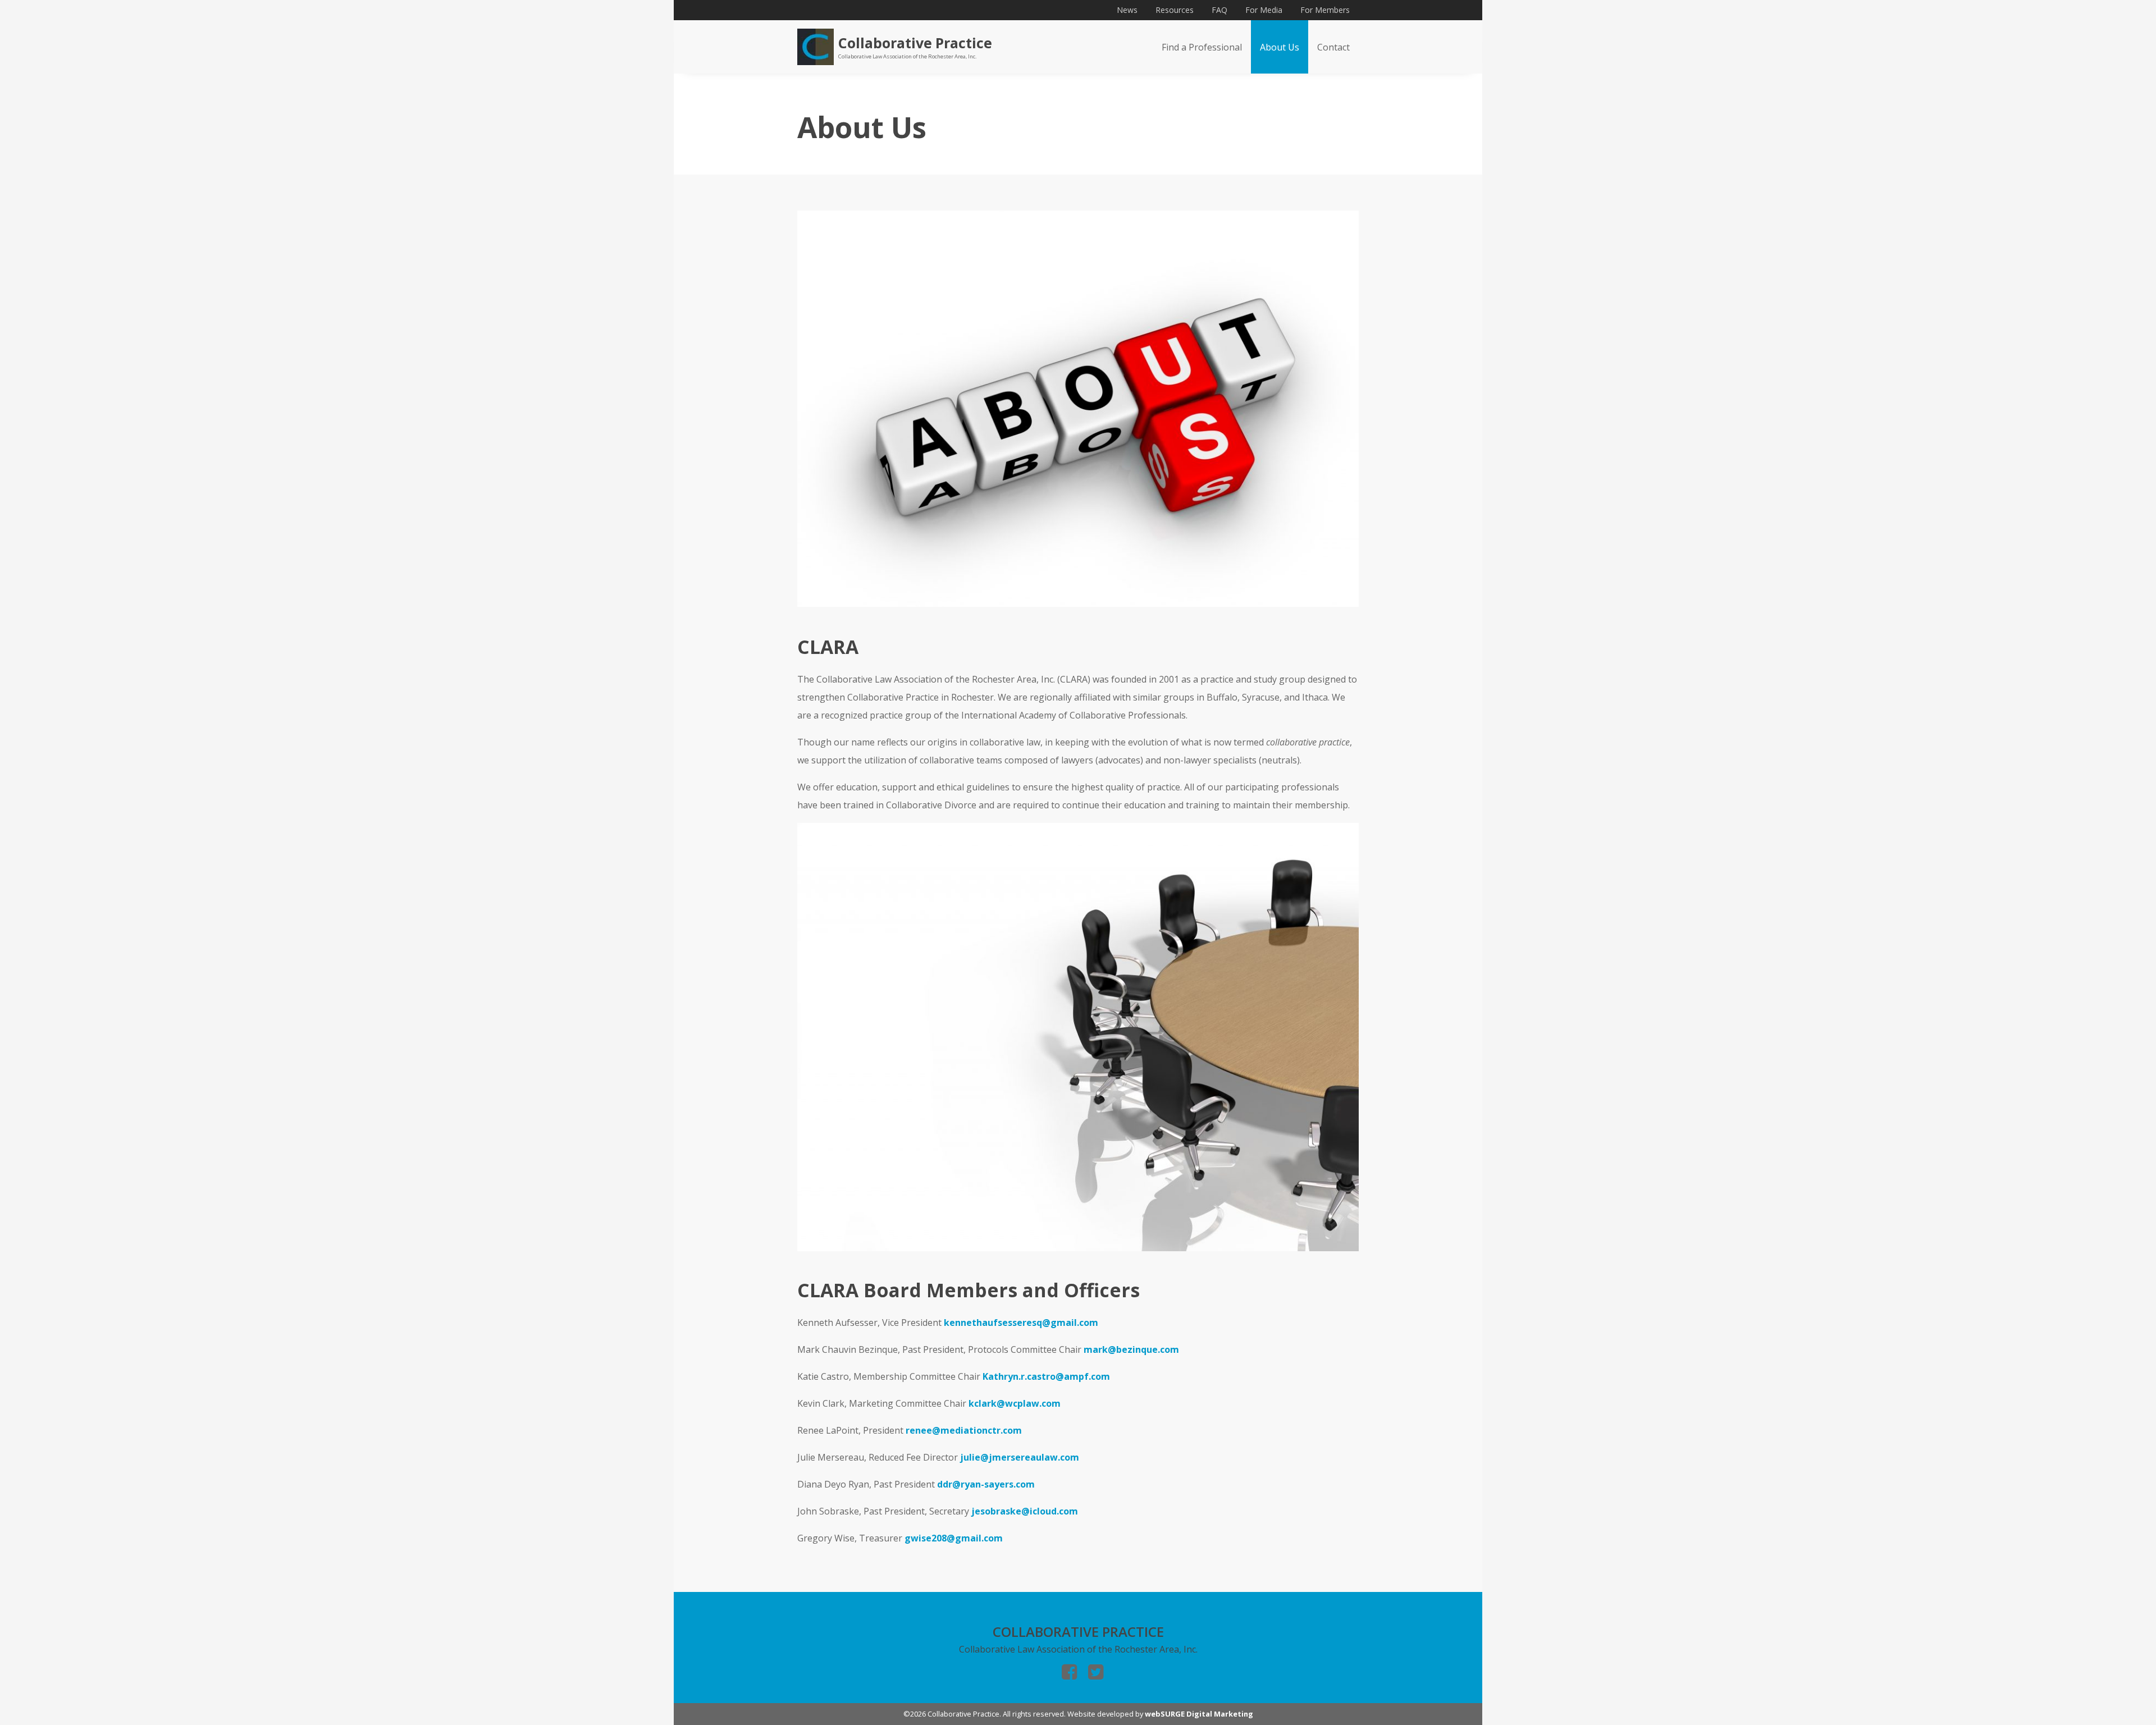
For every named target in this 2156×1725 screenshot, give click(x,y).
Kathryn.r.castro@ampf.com (1046, 1376)
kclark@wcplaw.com (1015, 1403)
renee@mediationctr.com (964, 1430)
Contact (1333, 47)
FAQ (1219, 10)
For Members (1325, 10)
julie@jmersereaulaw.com (1020, 1457)
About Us (1280, 47)
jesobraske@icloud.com (1025, 1511)
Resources (1175, 10)
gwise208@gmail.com (954, 1538)
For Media (1264, 10)
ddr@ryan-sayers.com (986, 1484)
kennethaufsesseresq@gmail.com (1021, 1323)
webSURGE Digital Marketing (1199, 1714)
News (1127, 10)
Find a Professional (1202, 47)
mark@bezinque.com (1131, 1349)
